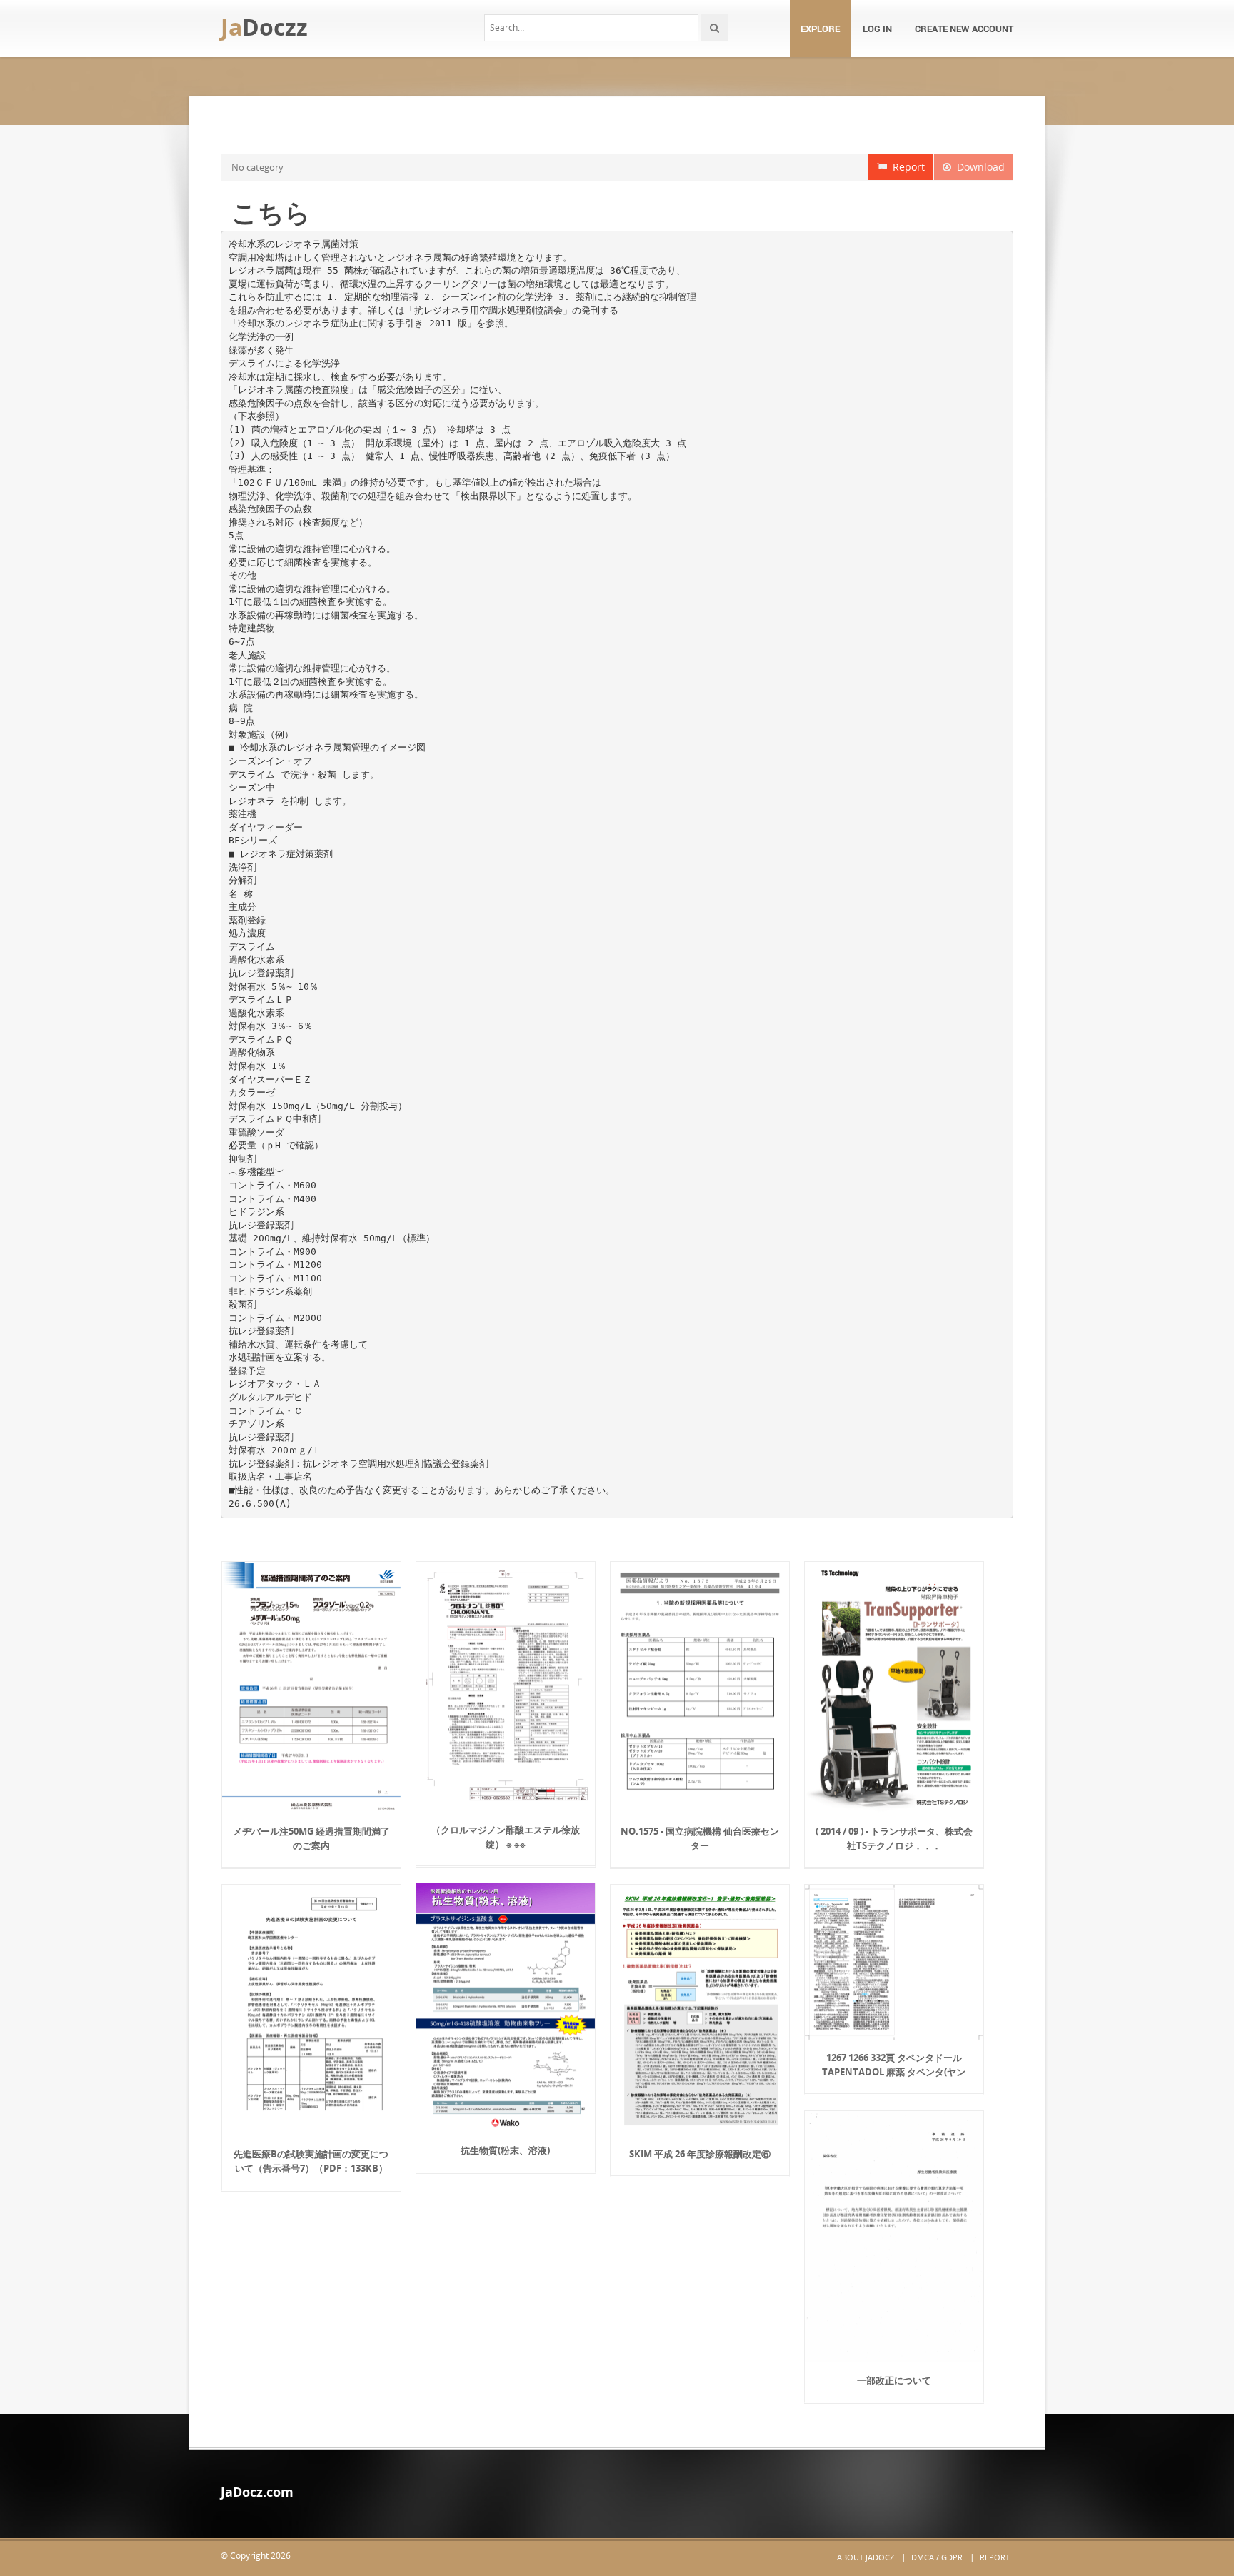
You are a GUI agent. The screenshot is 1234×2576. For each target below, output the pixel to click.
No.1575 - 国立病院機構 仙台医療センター (700, 1838)
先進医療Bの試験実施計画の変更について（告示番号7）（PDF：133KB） (311, 2161)
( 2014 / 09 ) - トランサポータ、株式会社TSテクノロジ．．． (894, 1838)
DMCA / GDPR (937, 2557)
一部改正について (894, 2380)
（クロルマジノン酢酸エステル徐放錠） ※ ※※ (506, 1837)
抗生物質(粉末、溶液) (505, 2150)
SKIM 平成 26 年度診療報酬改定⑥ (700, 2154)
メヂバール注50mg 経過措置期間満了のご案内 (311, 1838)
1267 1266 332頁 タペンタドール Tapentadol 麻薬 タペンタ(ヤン (894, 2065)
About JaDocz (866, 2557)
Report (906, 167)
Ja (264, 27)
